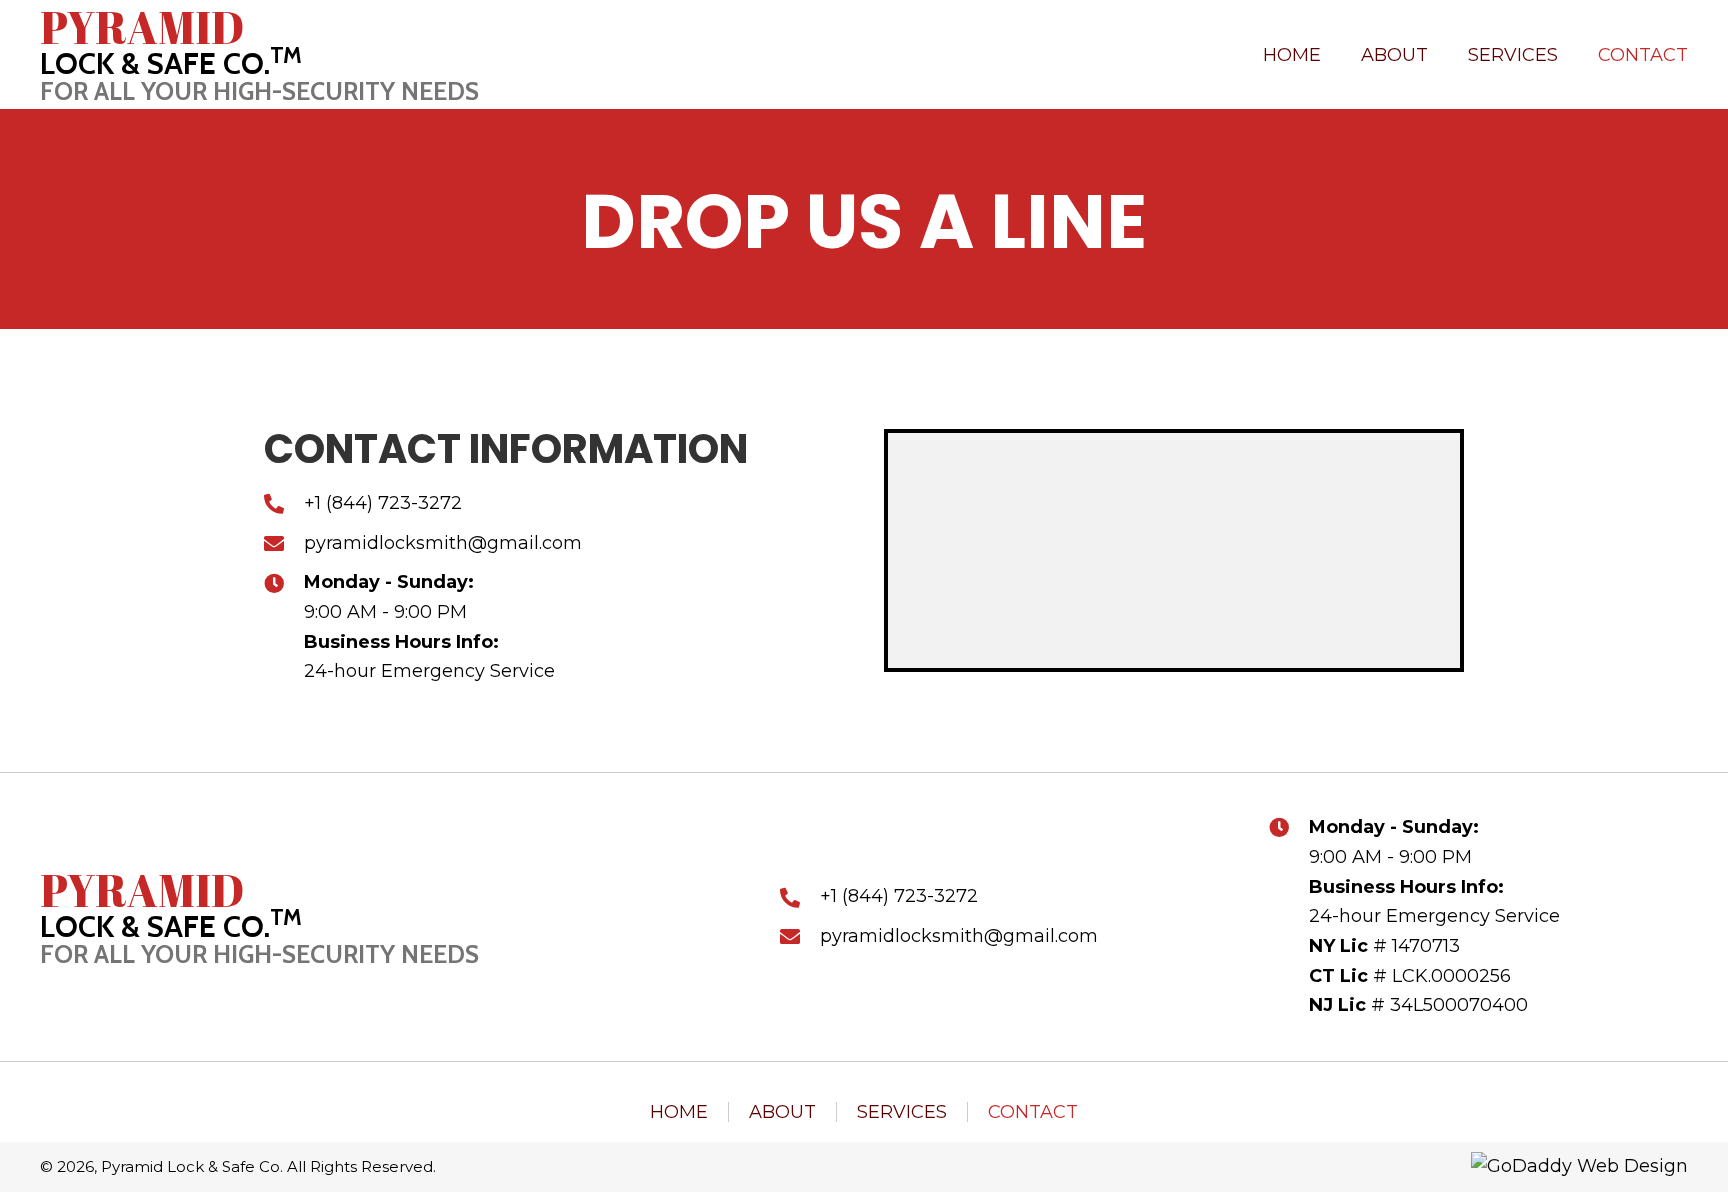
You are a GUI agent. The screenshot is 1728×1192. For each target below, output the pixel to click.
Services (902, 1112)
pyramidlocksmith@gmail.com (959, 936)
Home (679, 1112)
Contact (1033, 1112)
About (782, 1112)
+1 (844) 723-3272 (383, 503)
